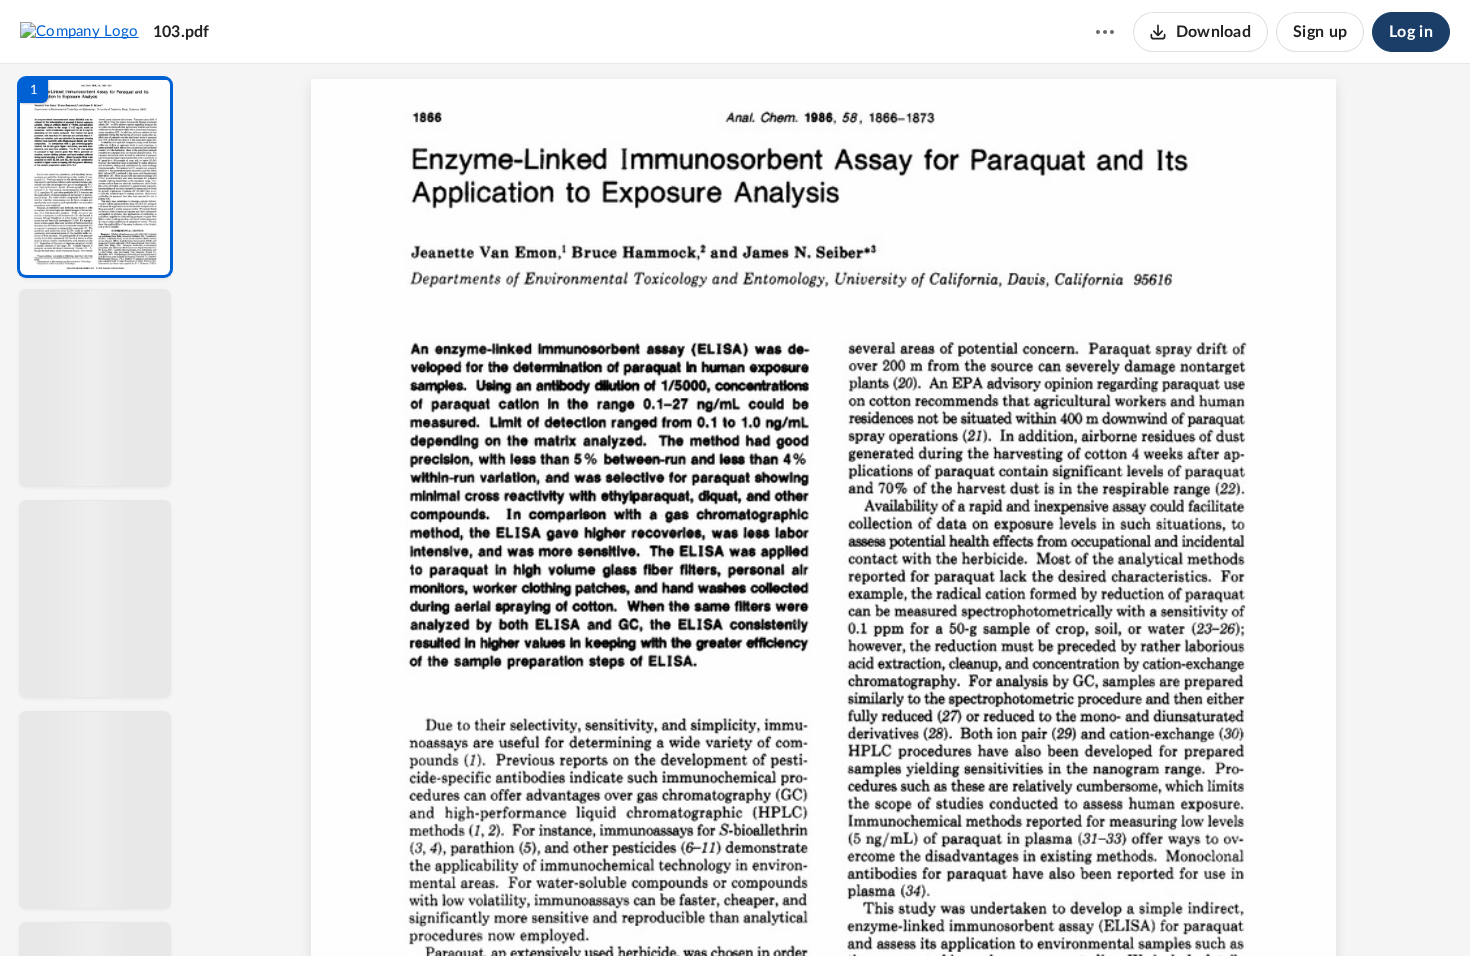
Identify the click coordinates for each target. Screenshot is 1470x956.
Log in (1411, 32)
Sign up (1320, 32)
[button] (95, 177)
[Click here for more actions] (1105, 32)
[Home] (79, 31)
